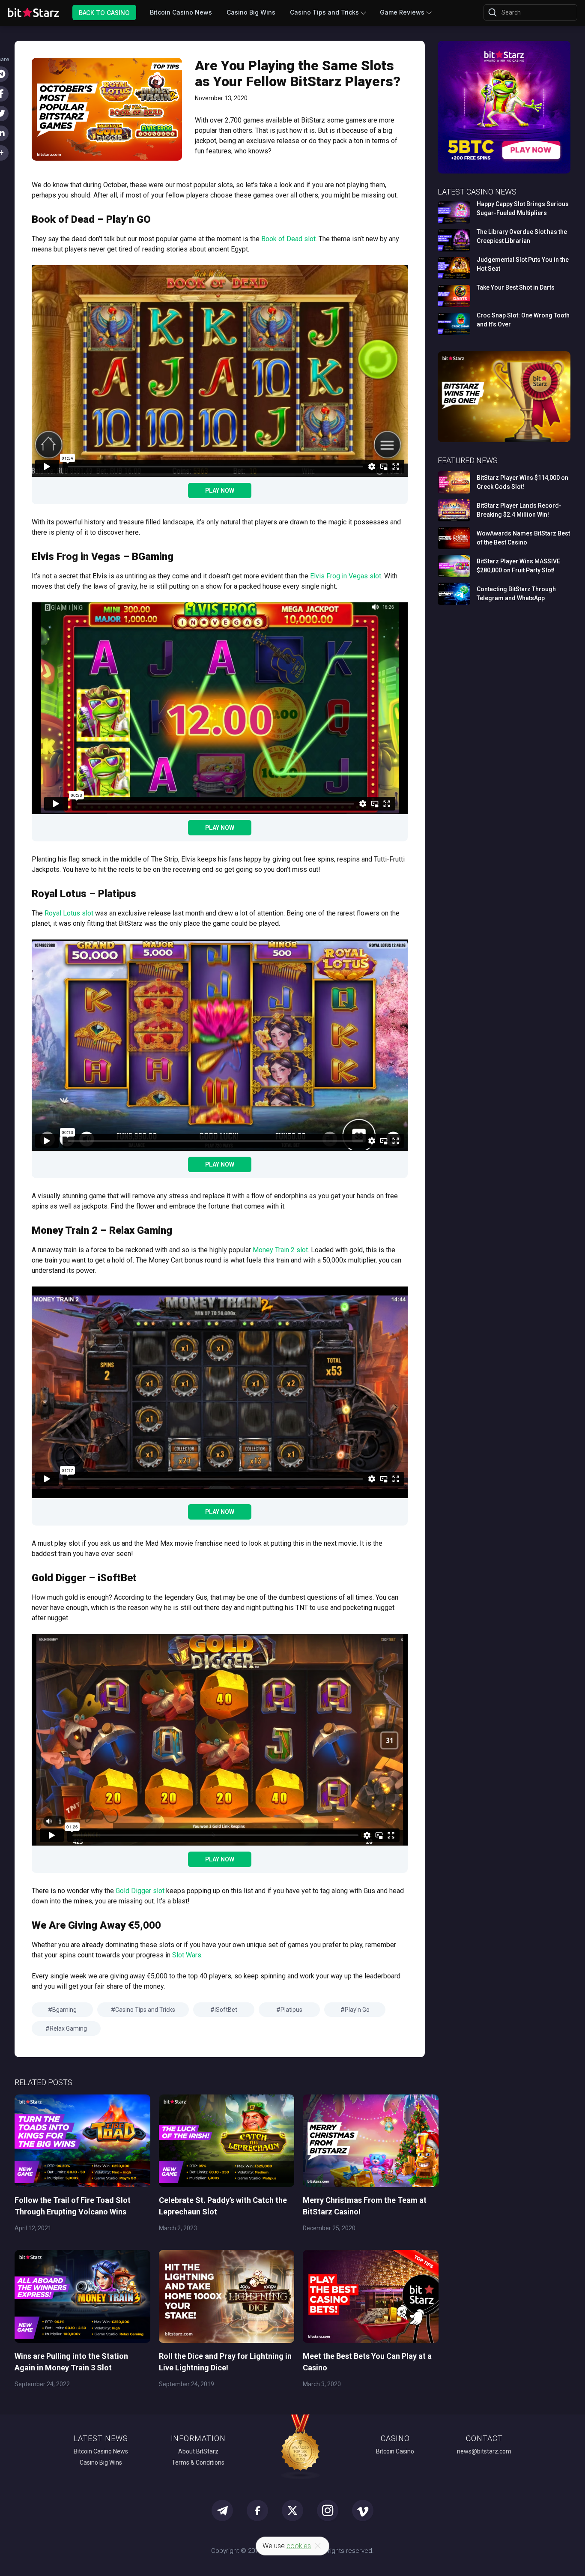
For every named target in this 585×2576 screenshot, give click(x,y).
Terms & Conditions (198, 2462)
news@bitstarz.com (484, 2451)
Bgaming (64, 2010)
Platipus (291, 2010)
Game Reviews (402, 12)
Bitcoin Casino (395, 2451)
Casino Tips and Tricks (324, 12)
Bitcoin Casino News (181, 12)
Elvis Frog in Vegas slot (346, 576)
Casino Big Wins (251, 12)
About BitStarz (198, 2451)
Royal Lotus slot (69, 913)
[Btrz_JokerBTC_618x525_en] (504, 172)
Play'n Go (357, 2010)
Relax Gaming (68, 2028)
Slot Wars (187, 1955)
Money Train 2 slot (280, 1250)
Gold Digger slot (140, 1891)
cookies (299, 2546)
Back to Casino (104, 12)
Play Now (220, 491)
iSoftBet (226, 2010)
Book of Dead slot (288, 239)
